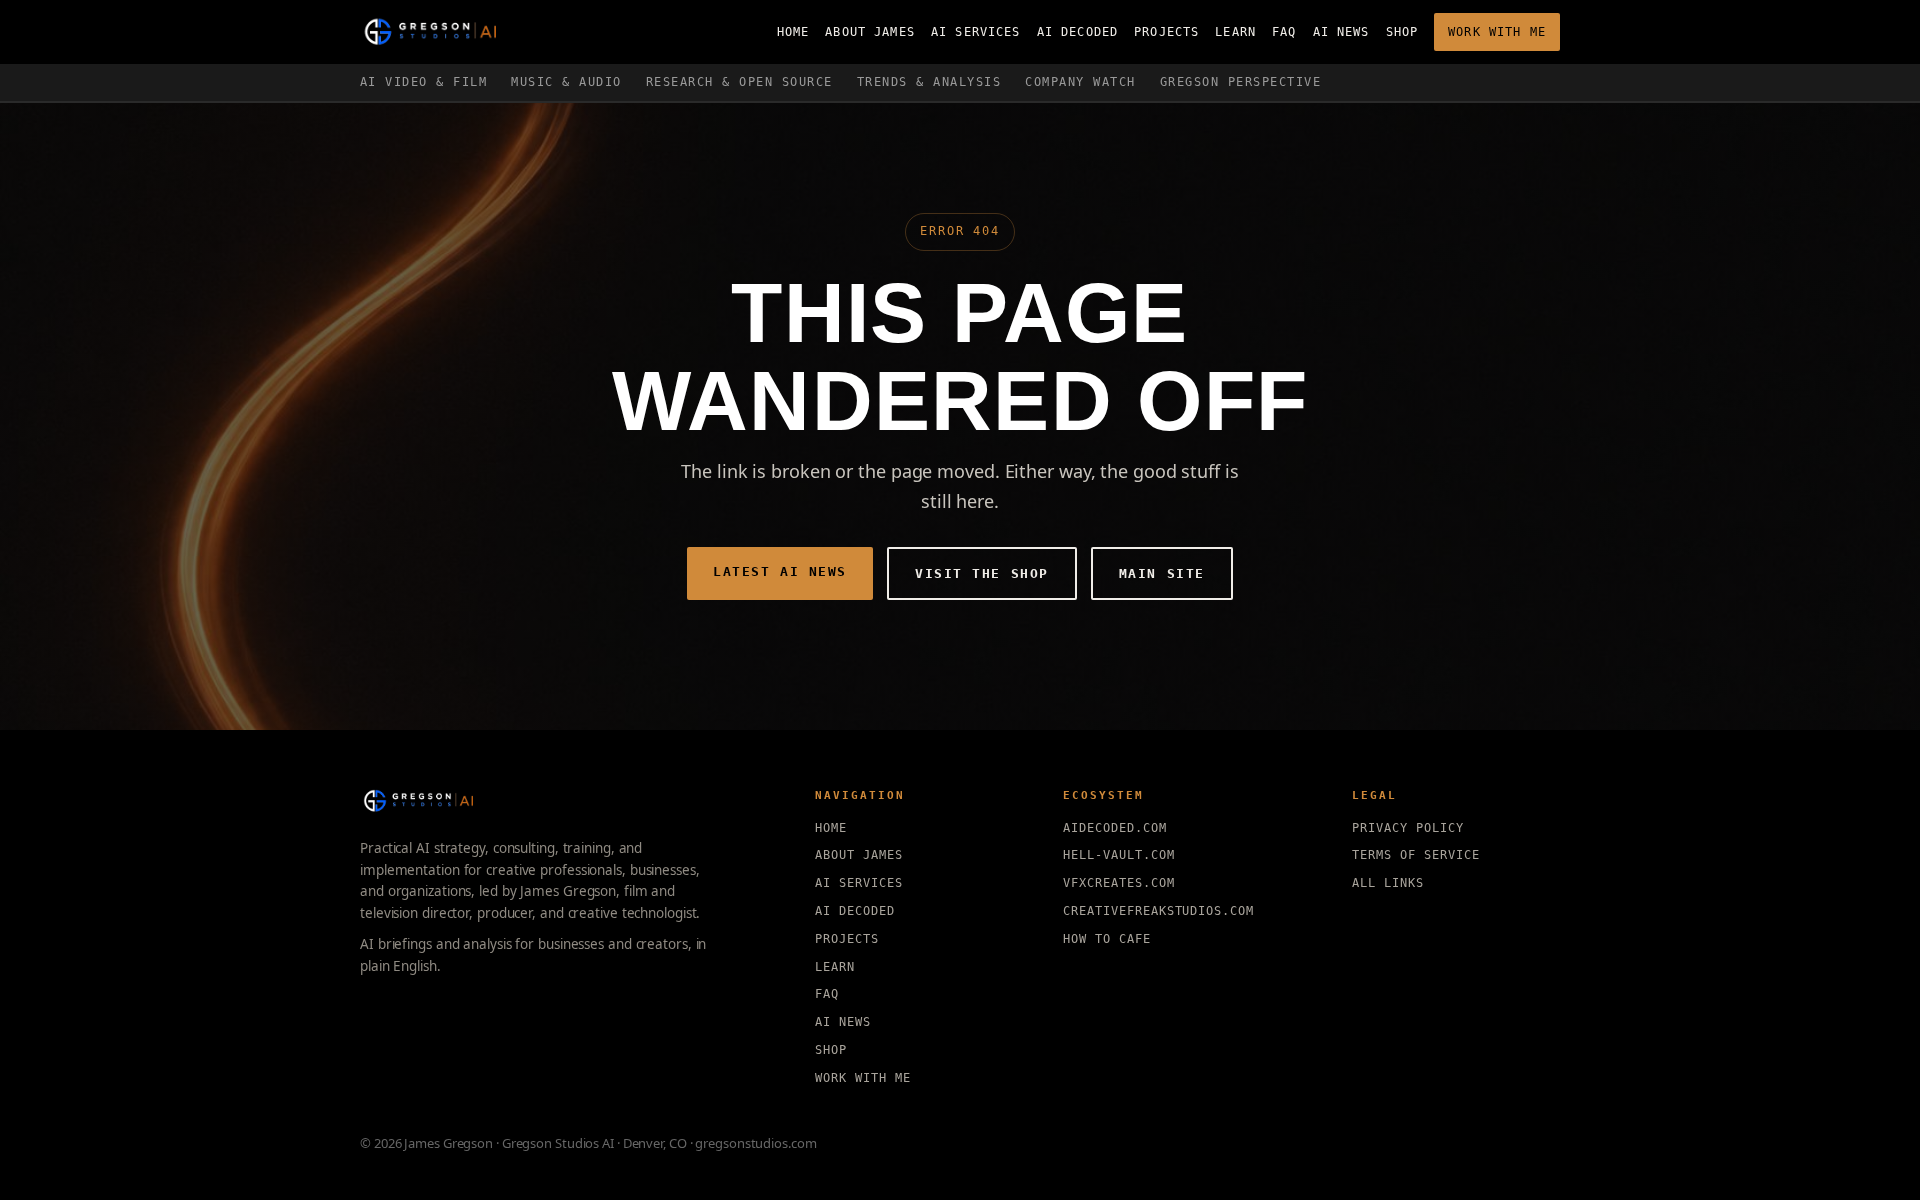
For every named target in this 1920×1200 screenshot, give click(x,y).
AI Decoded (1078, 32)
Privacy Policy (1407, 828)
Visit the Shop (982, 573)
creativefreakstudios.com (1158, 911)
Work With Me (1497, 32)
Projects (1166, 32)
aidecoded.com (1114, 828)
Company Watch (1080, 82)
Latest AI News (780, 571)
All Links (1388, 883)
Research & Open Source (739, 82)
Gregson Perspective (1240, 82)
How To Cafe (1107, 939)
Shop (1402, 32)
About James (870, 32)
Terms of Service (1415, 855)
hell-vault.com (1118, 855)
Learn (1235, 32)
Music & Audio (566, 82)
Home (793, 32)
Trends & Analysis (929, 82)
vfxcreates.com (1118, 883)
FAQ (1284, 32)
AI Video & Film (423, 82)
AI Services (976, 32)
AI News (1341, 32)
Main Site (1162, 573)
